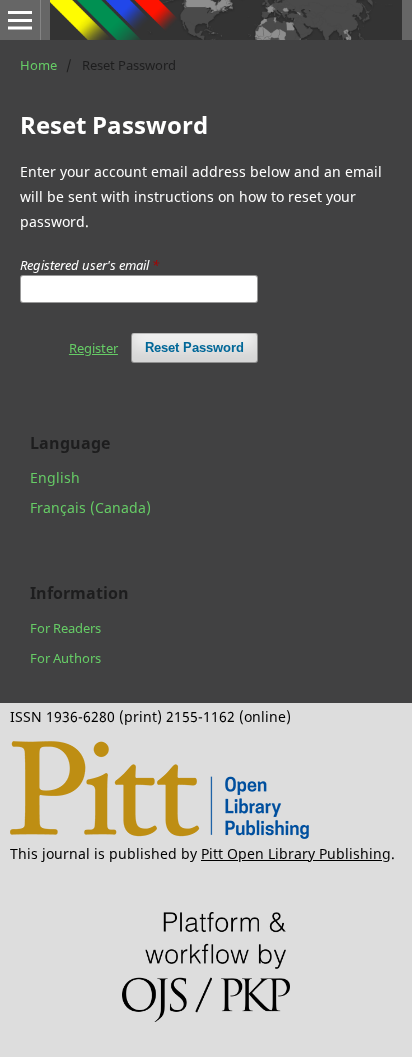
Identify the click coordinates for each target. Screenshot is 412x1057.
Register (93, 348)
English (55, 477)
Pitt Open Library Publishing (296, 853)
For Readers (65, 628)
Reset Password (194, 347)
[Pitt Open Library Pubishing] (159, 833)
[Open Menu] (20, 20)
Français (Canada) (90, 507)
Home (38, 65)
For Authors (65, 658)
